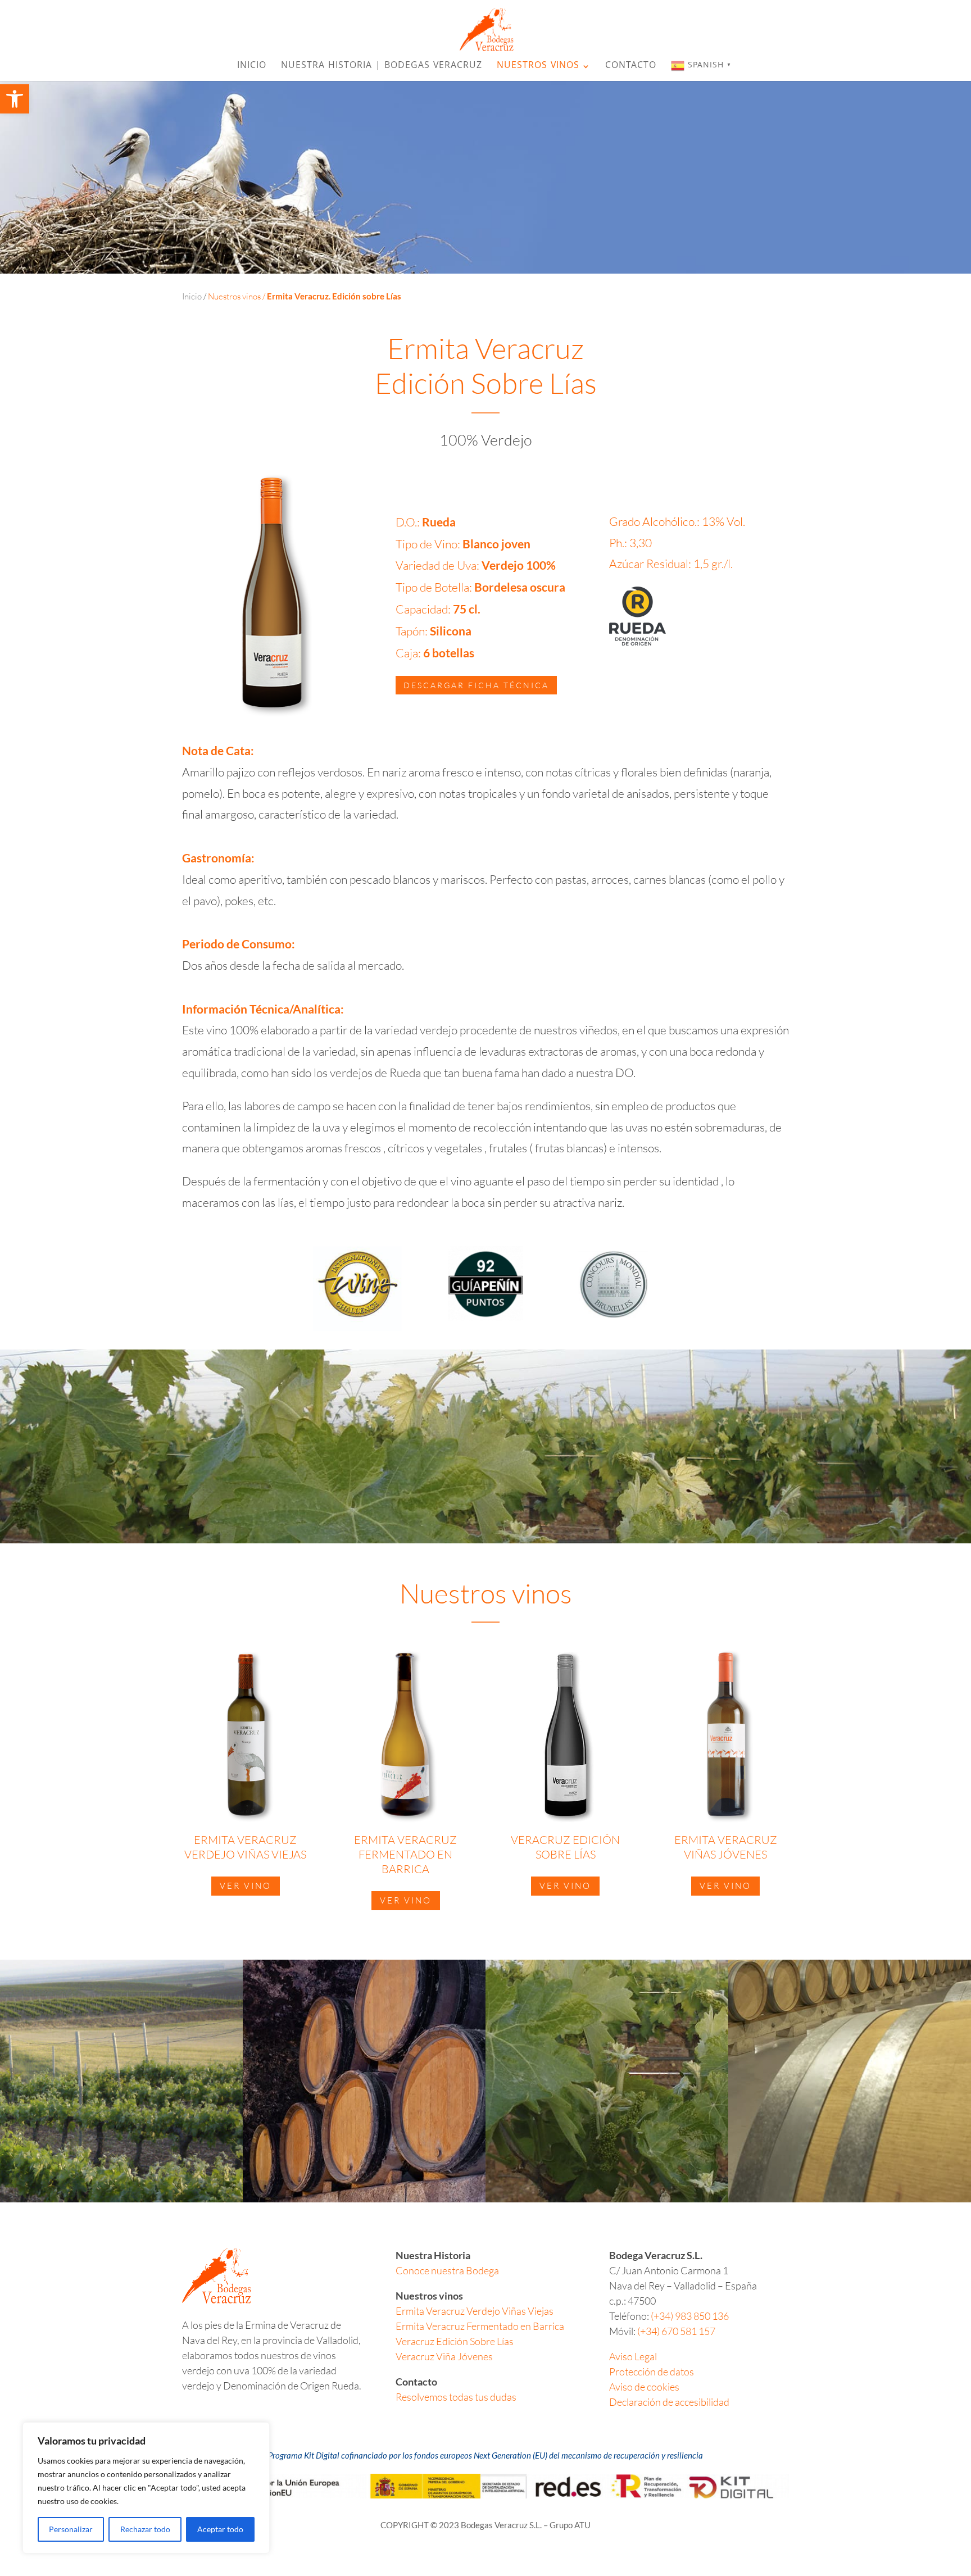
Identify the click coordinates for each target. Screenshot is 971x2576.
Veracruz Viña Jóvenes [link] (444, 2356)
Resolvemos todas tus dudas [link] (456, 2397)
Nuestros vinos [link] (538, 68)
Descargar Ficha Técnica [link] (476, 685)
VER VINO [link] (246, 1886)
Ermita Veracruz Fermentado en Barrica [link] (480, 2326)
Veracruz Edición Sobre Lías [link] (455, 2341)
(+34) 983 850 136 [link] (690, 2316)
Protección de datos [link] (652, 2371)
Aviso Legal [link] (633, 2356)
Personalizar (71, 2529)
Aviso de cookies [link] (644, 2387)
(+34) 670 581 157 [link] (676, 2331)
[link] (15, 99)
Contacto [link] (631, 68)
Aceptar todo (220, 2529)
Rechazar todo (145, 2529)
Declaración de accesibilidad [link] (669, 2402)
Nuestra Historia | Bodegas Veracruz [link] (382, 68)
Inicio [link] (252, 68)
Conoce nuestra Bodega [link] (447, 2270)
